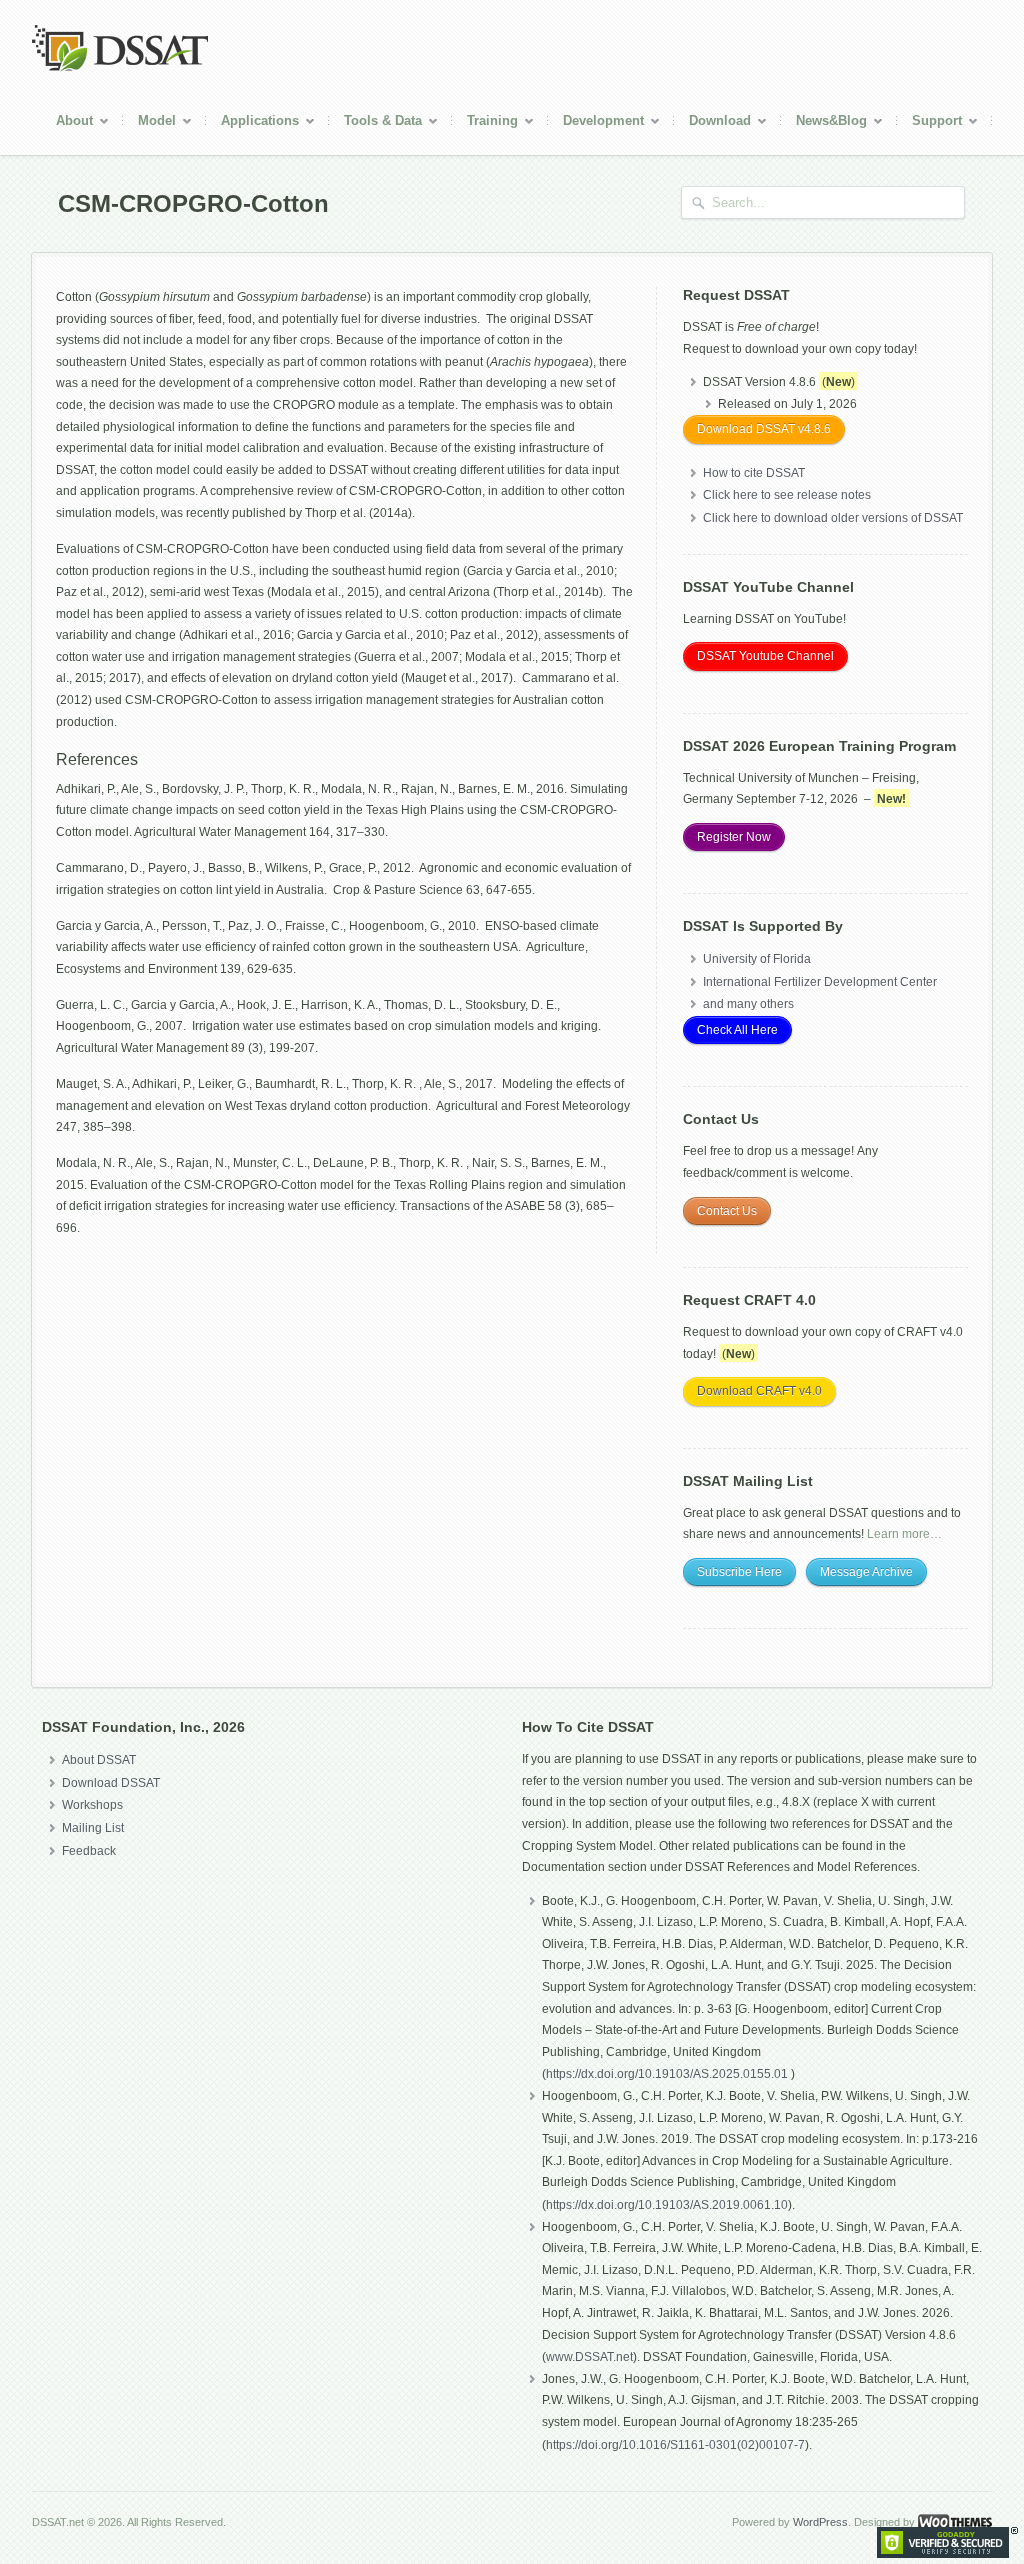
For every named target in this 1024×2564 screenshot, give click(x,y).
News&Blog (824, 123)
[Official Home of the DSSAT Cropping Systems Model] (120, 68)
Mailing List (93, 1828)
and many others (748, 1004)
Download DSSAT (111, 1783)
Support (929, 123)
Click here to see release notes (787, 495)
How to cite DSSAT (754, 473)
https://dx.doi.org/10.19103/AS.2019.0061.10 (667, 2205)
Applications (252, 123)
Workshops (92, 1805)
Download (712, 123)
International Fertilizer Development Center (820, 982)
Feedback (89, 1851)
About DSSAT (99, 1760)
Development (596, 123)
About (67, 123)
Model (149, 123)
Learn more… (904, 1534)
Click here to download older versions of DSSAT (833, 518)
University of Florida (757, 959)
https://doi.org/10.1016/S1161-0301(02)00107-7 (675, 2445)
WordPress (820, 2522)
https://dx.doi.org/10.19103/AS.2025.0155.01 (668, 2074)
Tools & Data (375, 123)
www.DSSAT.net (589, 2357)
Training (485, 123)
